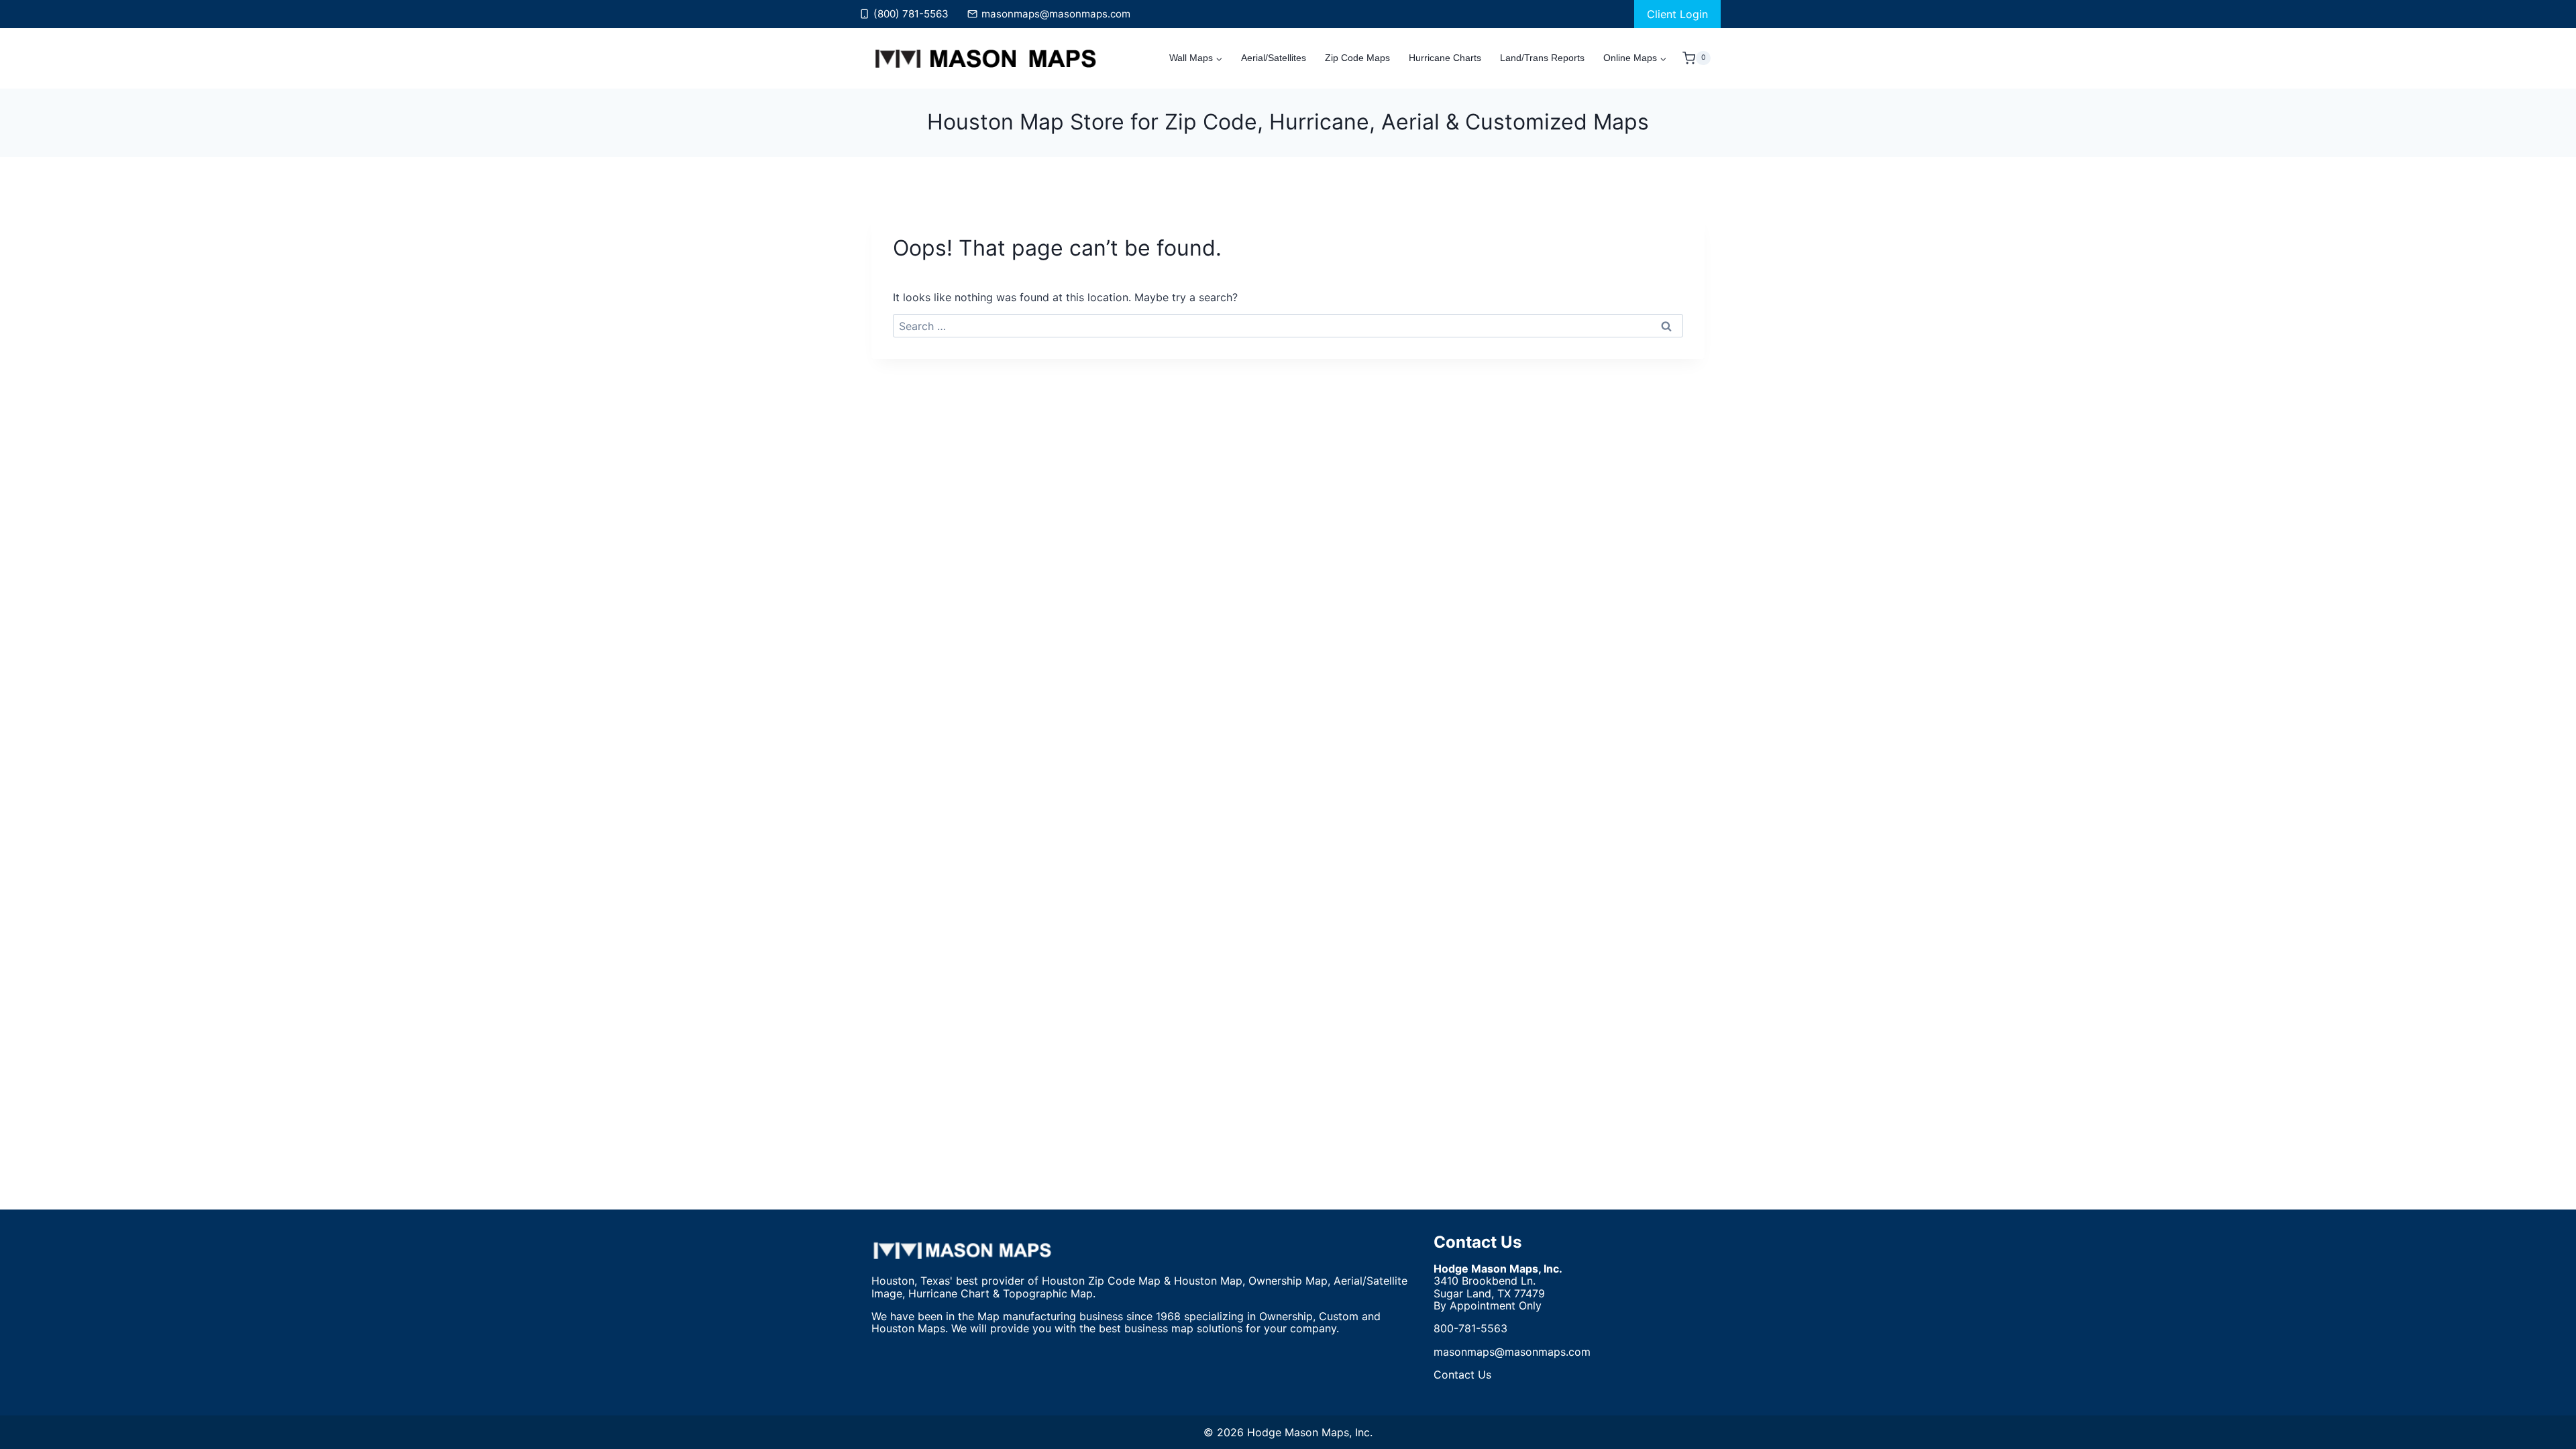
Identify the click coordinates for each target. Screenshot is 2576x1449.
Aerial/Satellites (1274, 58)
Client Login (1677, 14)
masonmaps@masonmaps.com (1512, 1352)
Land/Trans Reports (1542, 58)
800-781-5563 (1470, 1328)
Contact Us (1478, 1242)
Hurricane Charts (1445, 58)
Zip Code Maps (1357, 58)
